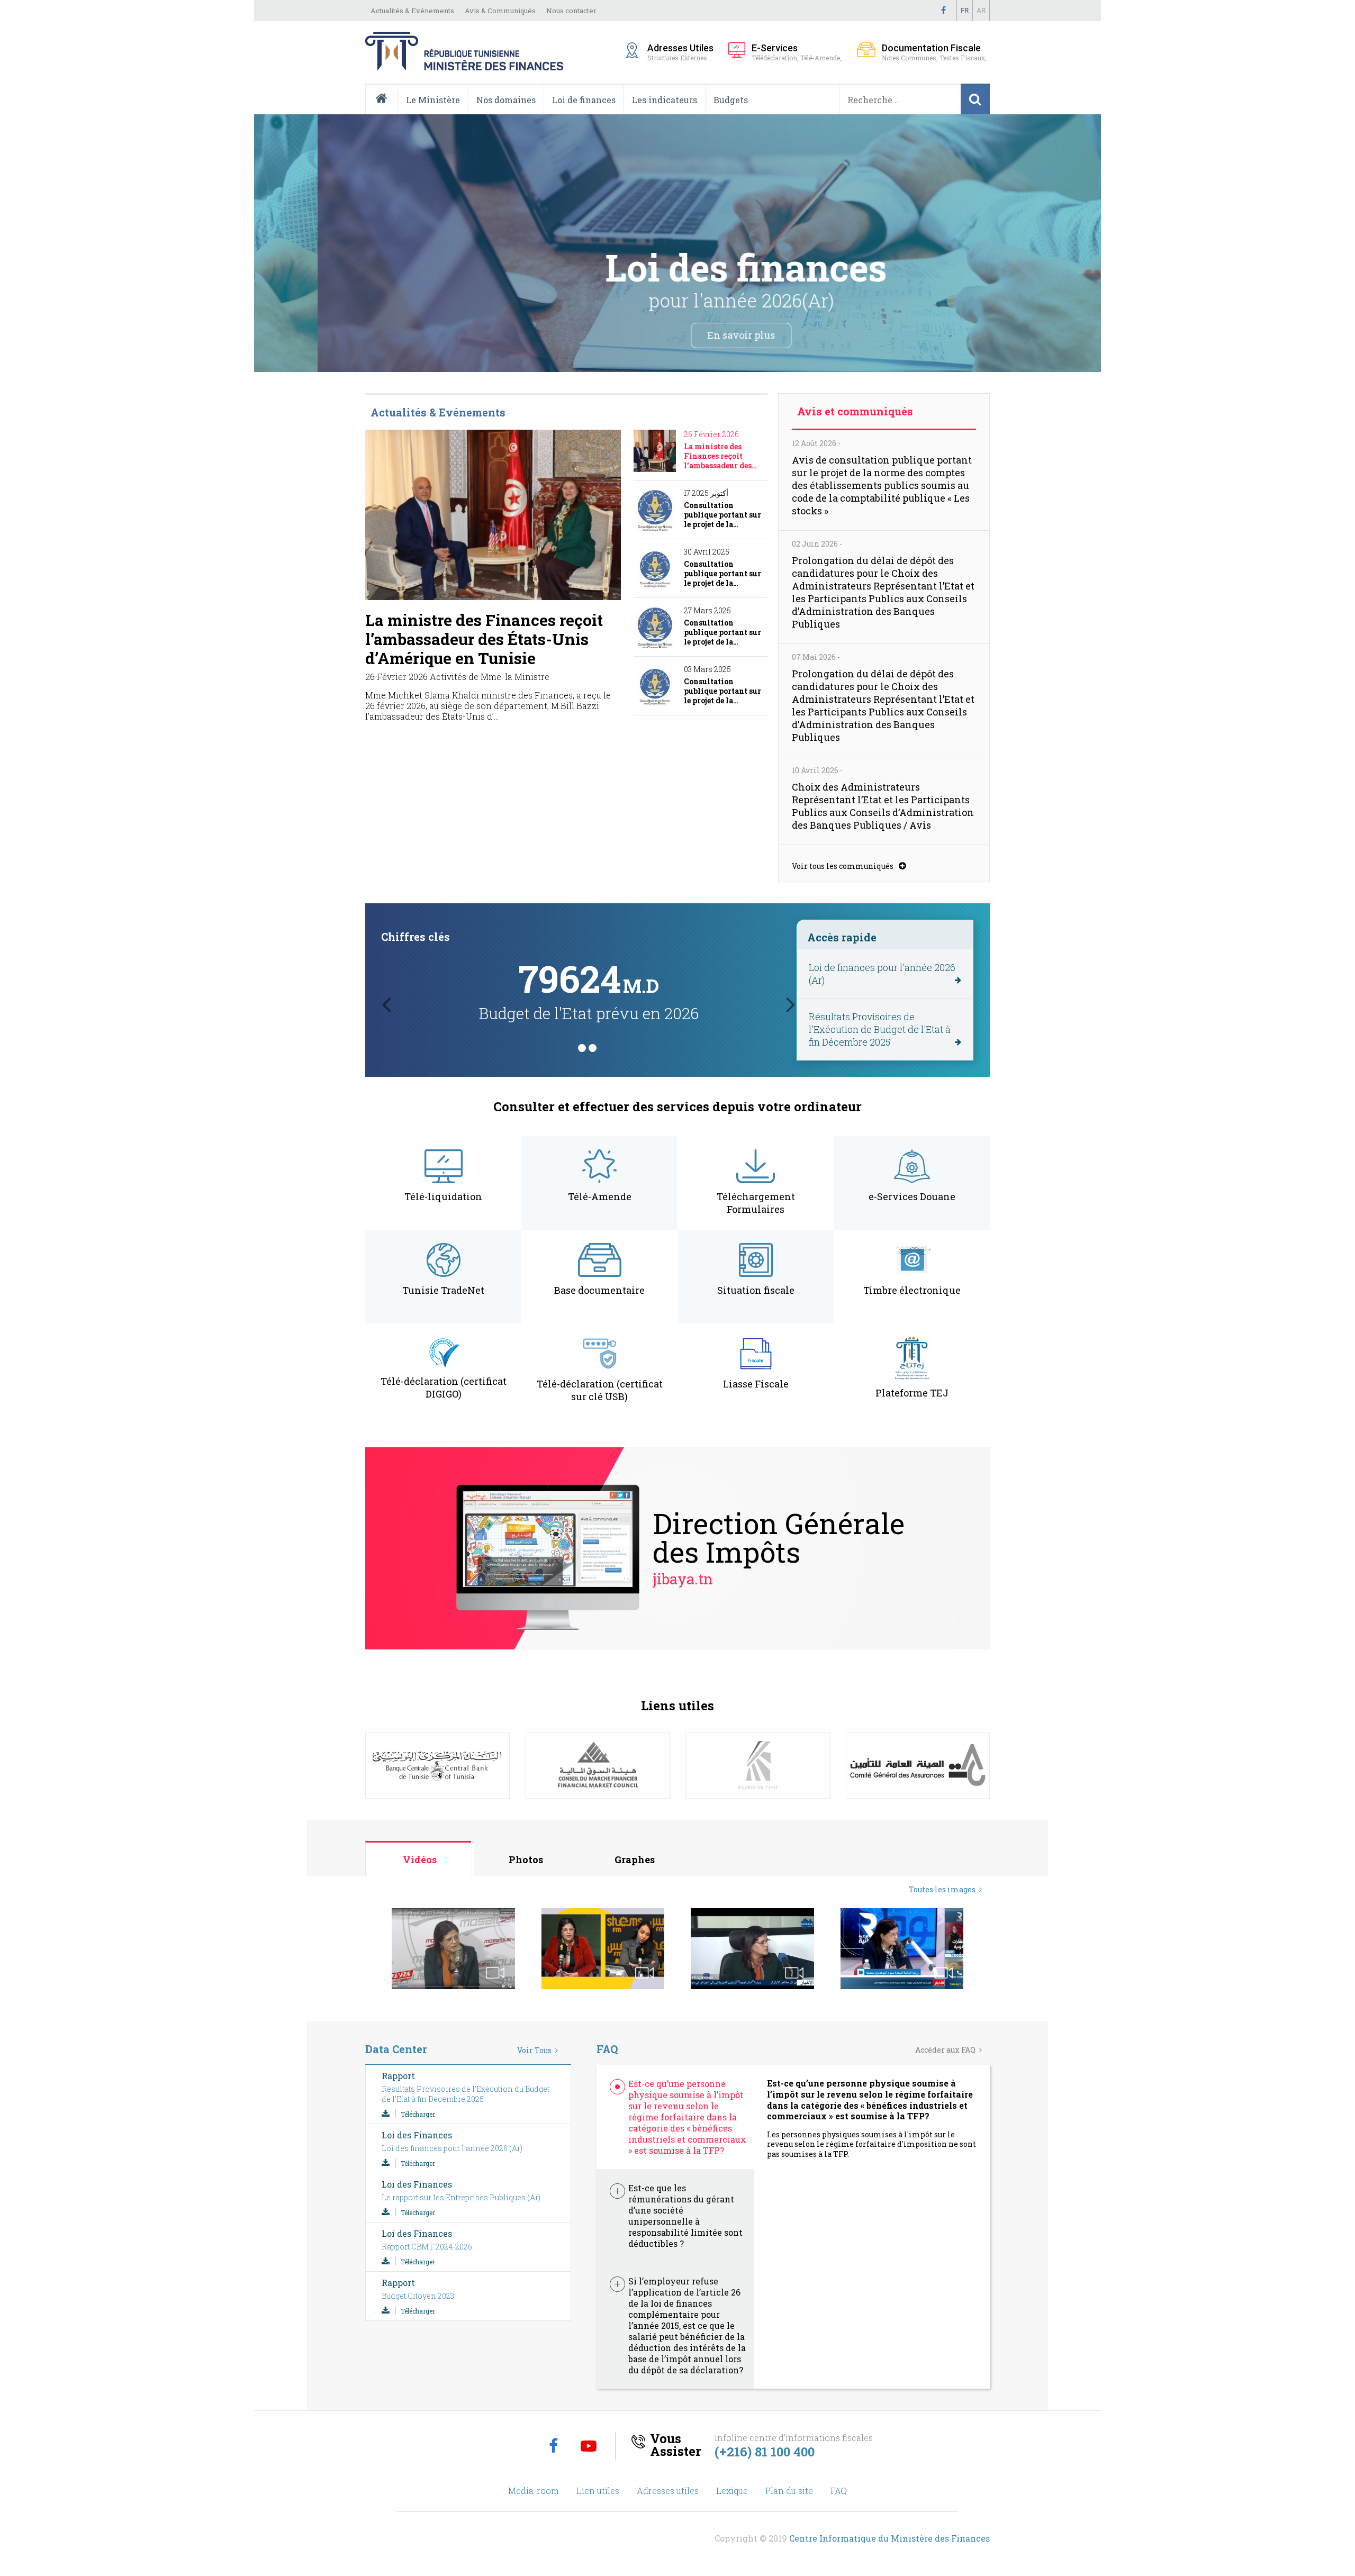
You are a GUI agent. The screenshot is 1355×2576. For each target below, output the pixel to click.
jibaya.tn (683, 1579)
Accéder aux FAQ (945, 2050)
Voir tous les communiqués (843, 866)
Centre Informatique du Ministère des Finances (889, 2538)
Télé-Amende (600, 1196)
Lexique (732, 2491)
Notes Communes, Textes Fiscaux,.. (936, 52)
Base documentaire (599, 1290)
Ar (981, 10)
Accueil (386, 114)
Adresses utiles (668, 2491)
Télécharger (418, 2114)
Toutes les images (942, 1889)
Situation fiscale (756, 1290)
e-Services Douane (912, 1196)
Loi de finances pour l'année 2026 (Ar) (882, 974)
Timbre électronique (912, 1290)
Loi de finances (584, 100)
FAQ (839, 2491)
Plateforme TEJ (912, 1393)
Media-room (534, 2491)
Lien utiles (598, 2491)
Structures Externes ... (683, 52)
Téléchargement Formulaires (756, 1203)
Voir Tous (534, 2050)
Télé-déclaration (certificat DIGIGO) (444, 1387)
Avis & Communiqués (500, 11)
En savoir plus (677, 335)
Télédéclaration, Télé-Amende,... (799, 52)
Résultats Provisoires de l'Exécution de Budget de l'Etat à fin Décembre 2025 (880, 1029)
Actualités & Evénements (412, 11)
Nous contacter (571, 11)
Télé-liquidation (443, 1196)
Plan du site (789, 2491)
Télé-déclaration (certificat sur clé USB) (600, 1390)
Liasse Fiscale (756, 1384)
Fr (965, 10)
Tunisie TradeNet (443, 1290)
